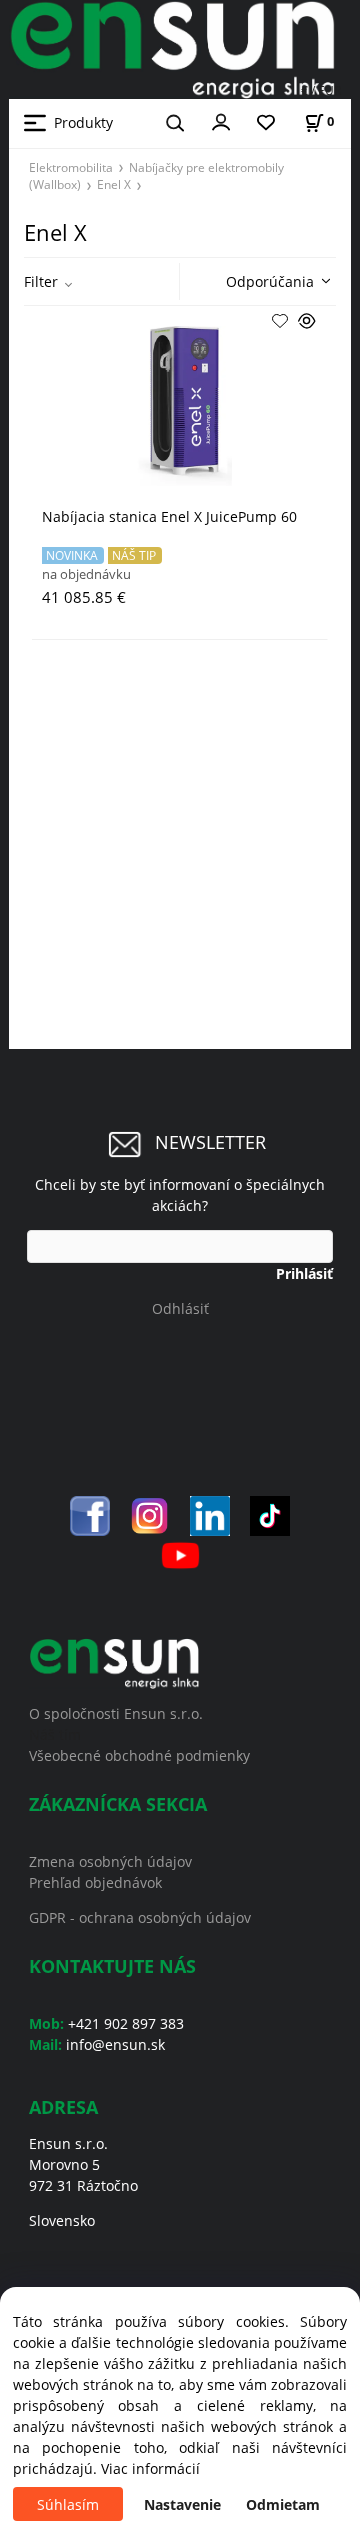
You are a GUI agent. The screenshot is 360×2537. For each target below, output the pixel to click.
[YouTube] (180, 1553)
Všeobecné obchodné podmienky (139, 1755)
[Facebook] (90, 1513)
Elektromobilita (71, 167)
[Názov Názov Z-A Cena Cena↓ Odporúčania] (273, 279)
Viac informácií (150, 2468)
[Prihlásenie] (221, 121)
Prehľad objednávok (95, 1882)
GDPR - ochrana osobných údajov (140, 1917)
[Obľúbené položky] (266, 123)
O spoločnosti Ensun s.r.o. (116, 1713)
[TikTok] (270, 1513)
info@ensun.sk (115, 2044)
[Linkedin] (210, 1513)
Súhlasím (68, 2504)
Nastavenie (182, 2504)
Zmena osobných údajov (110, 1861)
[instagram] (150, 1513)
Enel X (114, 184)
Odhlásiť (180, 1308)
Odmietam (283, 2504)
